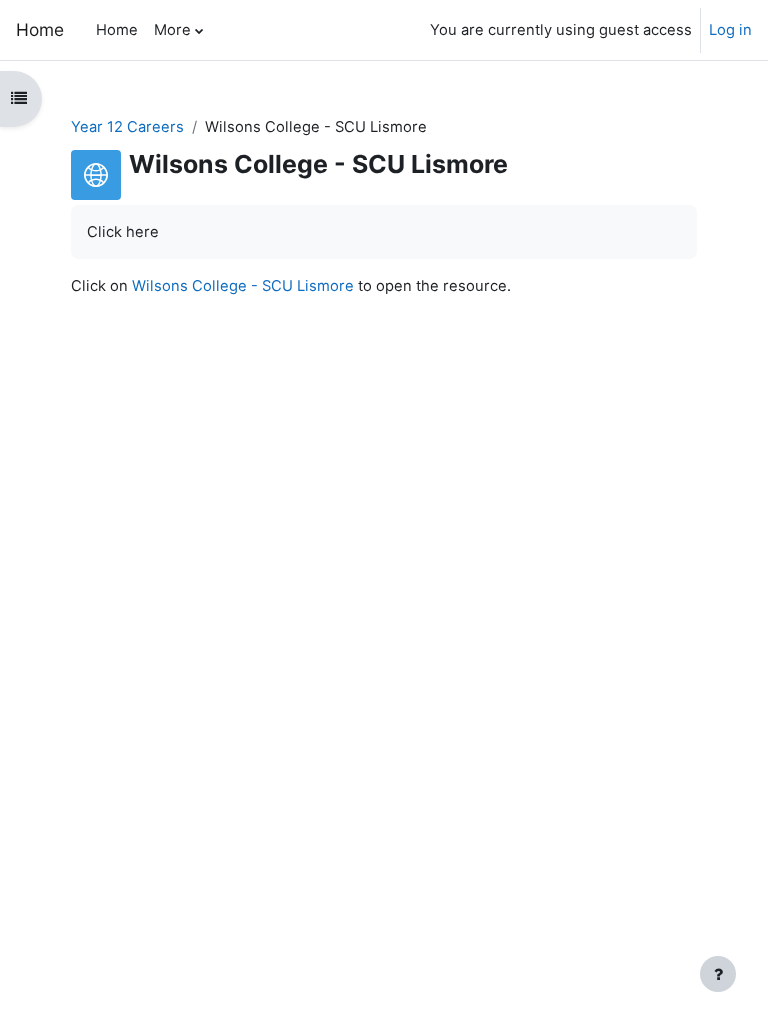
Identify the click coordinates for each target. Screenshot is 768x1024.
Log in (730, 30)
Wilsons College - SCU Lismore (243, 286)
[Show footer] (718, 974)
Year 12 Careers (127, 127)
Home (40, 29)
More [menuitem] (172, 30)
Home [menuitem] (117, 30)
